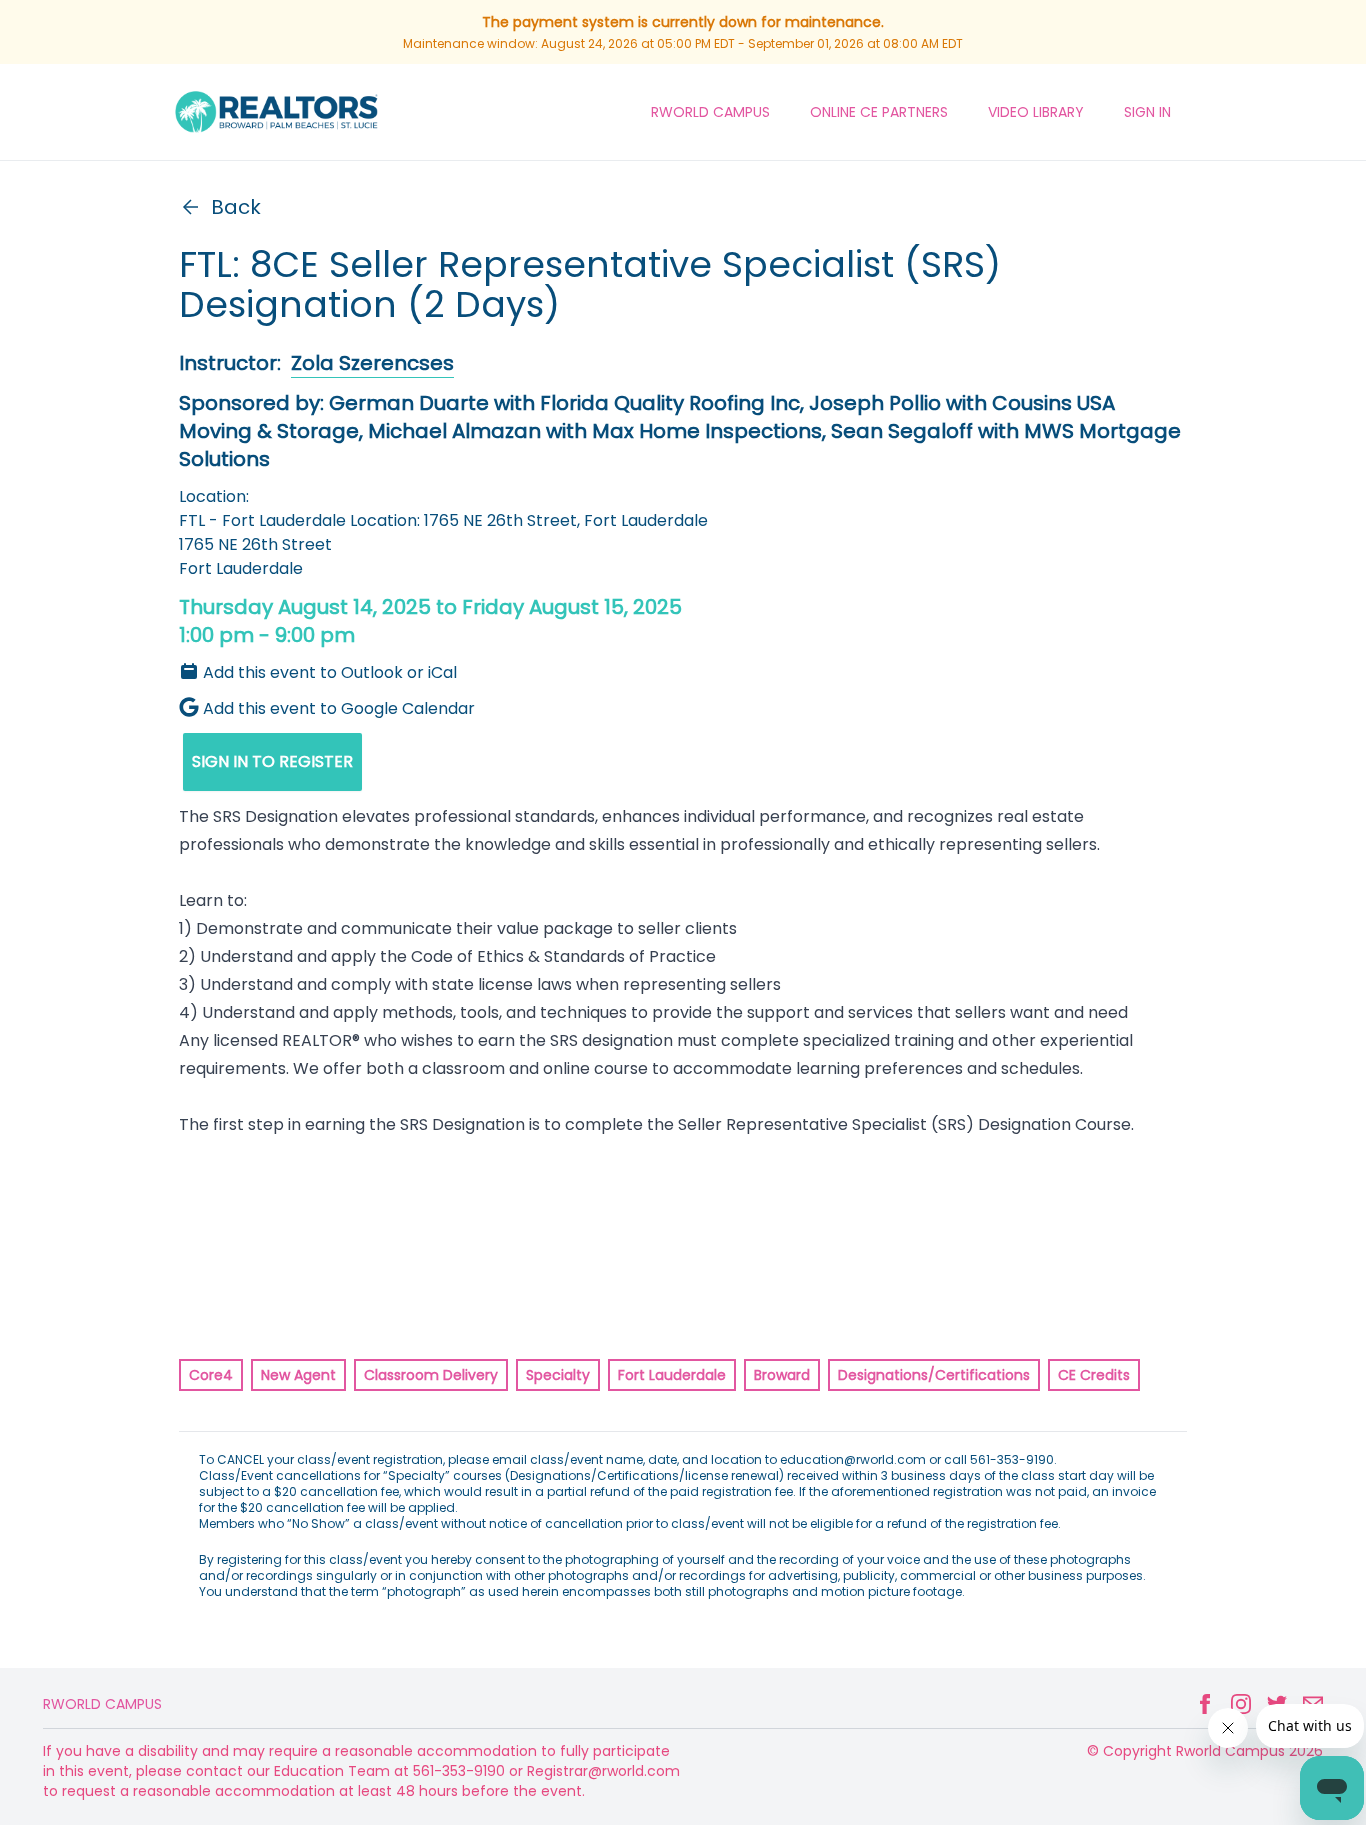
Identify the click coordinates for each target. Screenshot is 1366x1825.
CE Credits (1094, 1375)
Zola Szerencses (372, 363)
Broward (782, 1375)
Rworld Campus (102, 1704)
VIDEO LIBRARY (1036, 112)
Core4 (211, 1375)
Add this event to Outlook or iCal (330, 672)
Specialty (558, 1375)
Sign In (1147, 112)
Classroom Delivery (431, 1375)
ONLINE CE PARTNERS (879, 112)
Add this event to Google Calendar (339, 708)
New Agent (298, 1375)
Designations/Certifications (934, 1375)
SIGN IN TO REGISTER (272, 761)
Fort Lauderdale (672, 1375)
